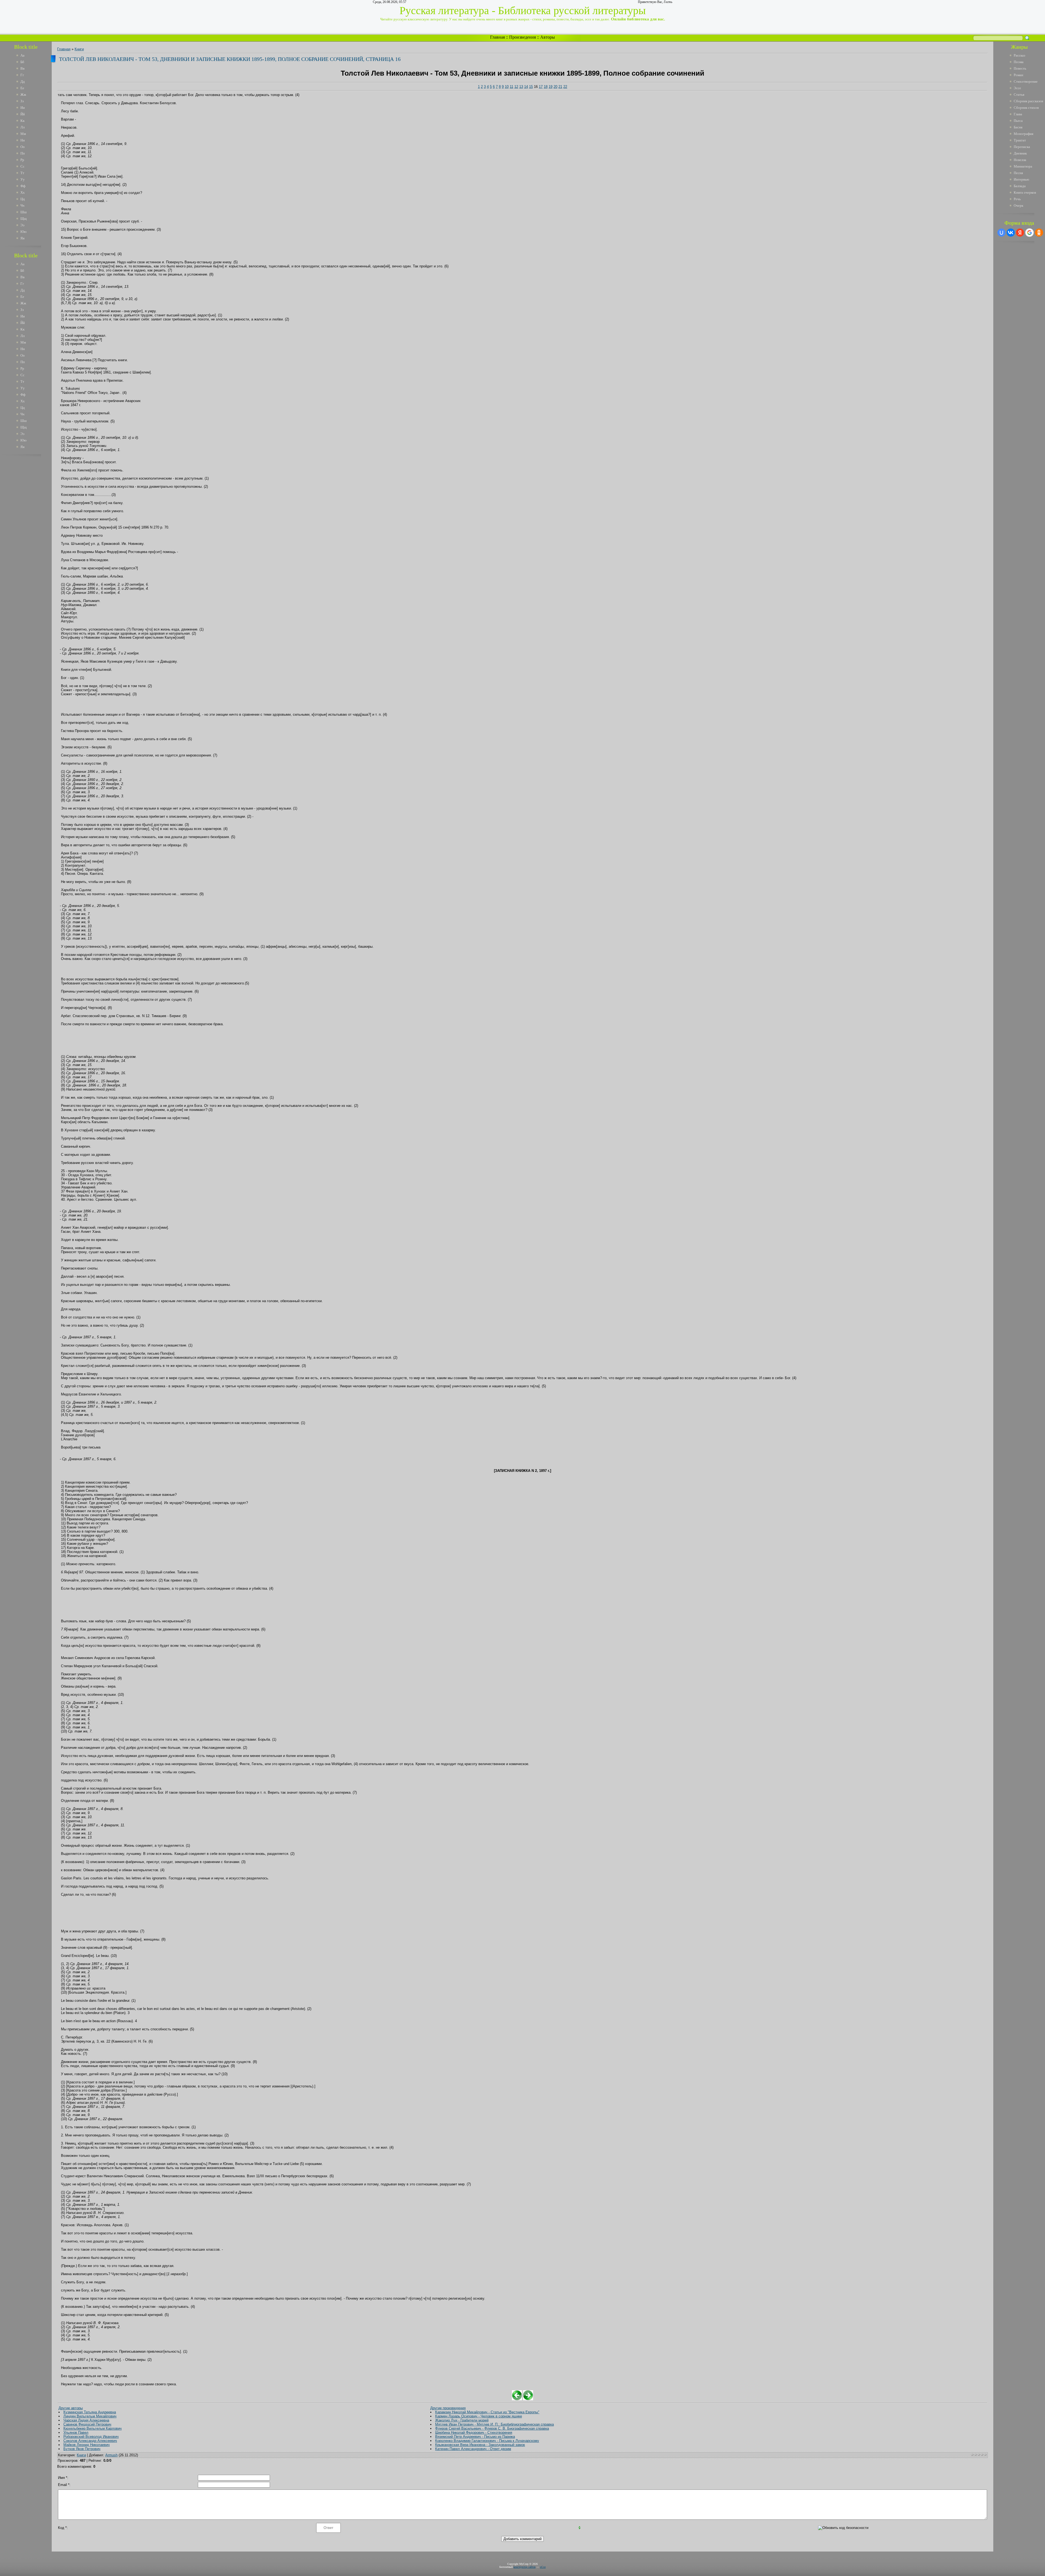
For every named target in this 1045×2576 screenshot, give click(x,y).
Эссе (1017, 88)
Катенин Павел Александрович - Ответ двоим (473, 2449)
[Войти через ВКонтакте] (1011, 233)
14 (526, 87)
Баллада (1020, 186)
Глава (1018, 114)
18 (546, 87)
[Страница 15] (517, 2399)
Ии (23, 108)
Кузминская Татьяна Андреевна (90, 2412)
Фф (23, 186)
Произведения (522, 37)
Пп (23, 153)
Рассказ (1019, 55)
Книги (79, 49)
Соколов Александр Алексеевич (90, 2441)
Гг (22, 75)
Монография (1024, 134)
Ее (22, 88)
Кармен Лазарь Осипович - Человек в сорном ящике (479, 2416)
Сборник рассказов (1028, 101)
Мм (23, 134)
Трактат (1020, 140)
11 (511, 87)
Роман (1018, 75)
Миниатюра (1023, 166)
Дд (23, 81)
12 (516, 87)
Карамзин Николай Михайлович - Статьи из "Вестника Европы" (487, 2412)
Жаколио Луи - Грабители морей (462, 2420)
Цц (23, 199)
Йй (23, 114)
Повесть (1020, 68)
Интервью (1021, 179)
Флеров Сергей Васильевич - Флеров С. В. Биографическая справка (492, 2428)
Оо (23, 147)
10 (507, 87)
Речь (1017, 199)
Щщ (24, 219)
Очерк (1018, 206)
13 (521, 87)
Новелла (1020, 160)
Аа (22, 55)
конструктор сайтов (525, 2567)
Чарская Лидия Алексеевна (86, 2420)
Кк (22, 121)
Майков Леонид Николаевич (87, 2445)
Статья (1019, 95)
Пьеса (1018, 121)
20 (555, 87)
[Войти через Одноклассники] (1039, 233)
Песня (1018, 173)
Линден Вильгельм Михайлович (90, 2416)
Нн (23, 140)
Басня (1018, 127)
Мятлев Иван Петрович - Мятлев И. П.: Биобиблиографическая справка (494, 2424)
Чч (22, 206)
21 (560, 87)
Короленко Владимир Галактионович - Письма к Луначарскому (487, 2441)
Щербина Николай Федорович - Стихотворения (474, 2433)
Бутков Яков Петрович (82, 2449)
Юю (24, 232)
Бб (22, 62)
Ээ (22, 225)
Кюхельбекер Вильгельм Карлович (93, 2428)
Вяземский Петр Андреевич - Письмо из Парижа (475, 2437)
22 (565, 87)
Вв (22, 68)
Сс (22, 166)
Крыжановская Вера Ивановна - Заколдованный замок (480, 2445)
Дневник (1020, 153)
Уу (23, 179)
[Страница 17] (528, 2399)
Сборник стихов (1026, 108)
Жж (23, 95)
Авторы (548, 37)
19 (551, 87)
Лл (22, 127)
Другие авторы (71, 2408)
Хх (23, 192)
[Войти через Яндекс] (1020, 233)
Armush (111, 2455)
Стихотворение (1026, 81)
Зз (22, 101)
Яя (22, 238)
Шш (24, 212)
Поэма (1019, 62)
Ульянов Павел (76, 2433)
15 (531, 87)
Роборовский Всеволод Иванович (91, 2437)
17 (541, 87)
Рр (22, 160)
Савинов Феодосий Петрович (87, 2424)
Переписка (1022, 147)
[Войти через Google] (1029, 233)
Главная (497, 37)
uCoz (543, 2567)
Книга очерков (1025, 192)
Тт (22, 173)
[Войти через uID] (1001, 233)
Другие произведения (448, 2408)
